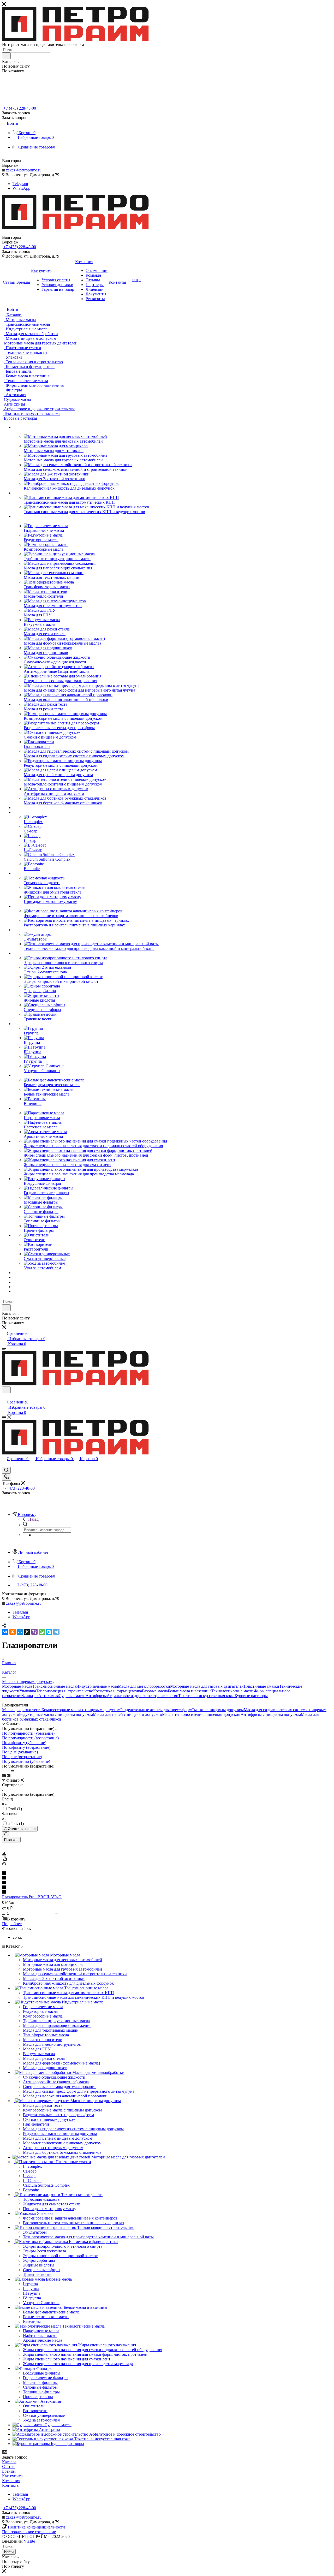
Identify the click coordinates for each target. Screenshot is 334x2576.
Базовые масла (155, 1691)
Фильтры (30, 1696)
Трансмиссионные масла (54, 1686)
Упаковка (28, 1691)
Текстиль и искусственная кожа (206, 1696)
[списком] (8, 1771)
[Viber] (34, 1632)
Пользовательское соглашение (29, 2532)
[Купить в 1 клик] (4, 1859)
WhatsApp (21, 188)
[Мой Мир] (20, 1632)
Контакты (11, 2485)
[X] (27, 1632)
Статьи (8, 2467)
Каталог (9, 2462)
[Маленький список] (4, 1775)
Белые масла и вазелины (190, 1691)
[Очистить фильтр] (6, 1834)
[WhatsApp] (42, 1632)
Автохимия (49, 1696)
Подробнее (12, 1924)
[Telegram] (56, 1632)
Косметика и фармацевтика (118, 1691)
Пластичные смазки (261, 1686)
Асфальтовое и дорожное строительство (142, 1696)
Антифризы (96, 1696)
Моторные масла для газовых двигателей (207, 1686)
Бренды (9, 2471)
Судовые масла (72, 1696)
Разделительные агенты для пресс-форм (156, 1710)
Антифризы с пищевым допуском (271, 1714)
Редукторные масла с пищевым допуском (56, 1714)
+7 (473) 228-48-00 (20, 108)
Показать (11, 1840)
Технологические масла (232, 1691)
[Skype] (49, 1632)
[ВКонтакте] (5, 1632)
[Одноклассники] (13, 1632)
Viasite (29, 2541)
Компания (11, 2481)
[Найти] (6, 56)
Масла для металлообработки (144, 1686)
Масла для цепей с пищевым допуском (127, 1714)
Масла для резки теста (22, 1710)
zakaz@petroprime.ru (24, 170)
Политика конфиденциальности (36, 2527)
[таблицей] (13, 1771)
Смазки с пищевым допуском (217, 1710)
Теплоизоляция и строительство (65, 1691)
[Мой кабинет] (4, 1397)
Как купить (12, 2476)
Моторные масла (17, 1686)
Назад (33, 1519)
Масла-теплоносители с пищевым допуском (201, 1714)
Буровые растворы (251, 1696)
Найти (9, 2552)
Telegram (20, 184)
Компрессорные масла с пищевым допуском (81, 1710)
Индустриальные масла (97, 1686)
